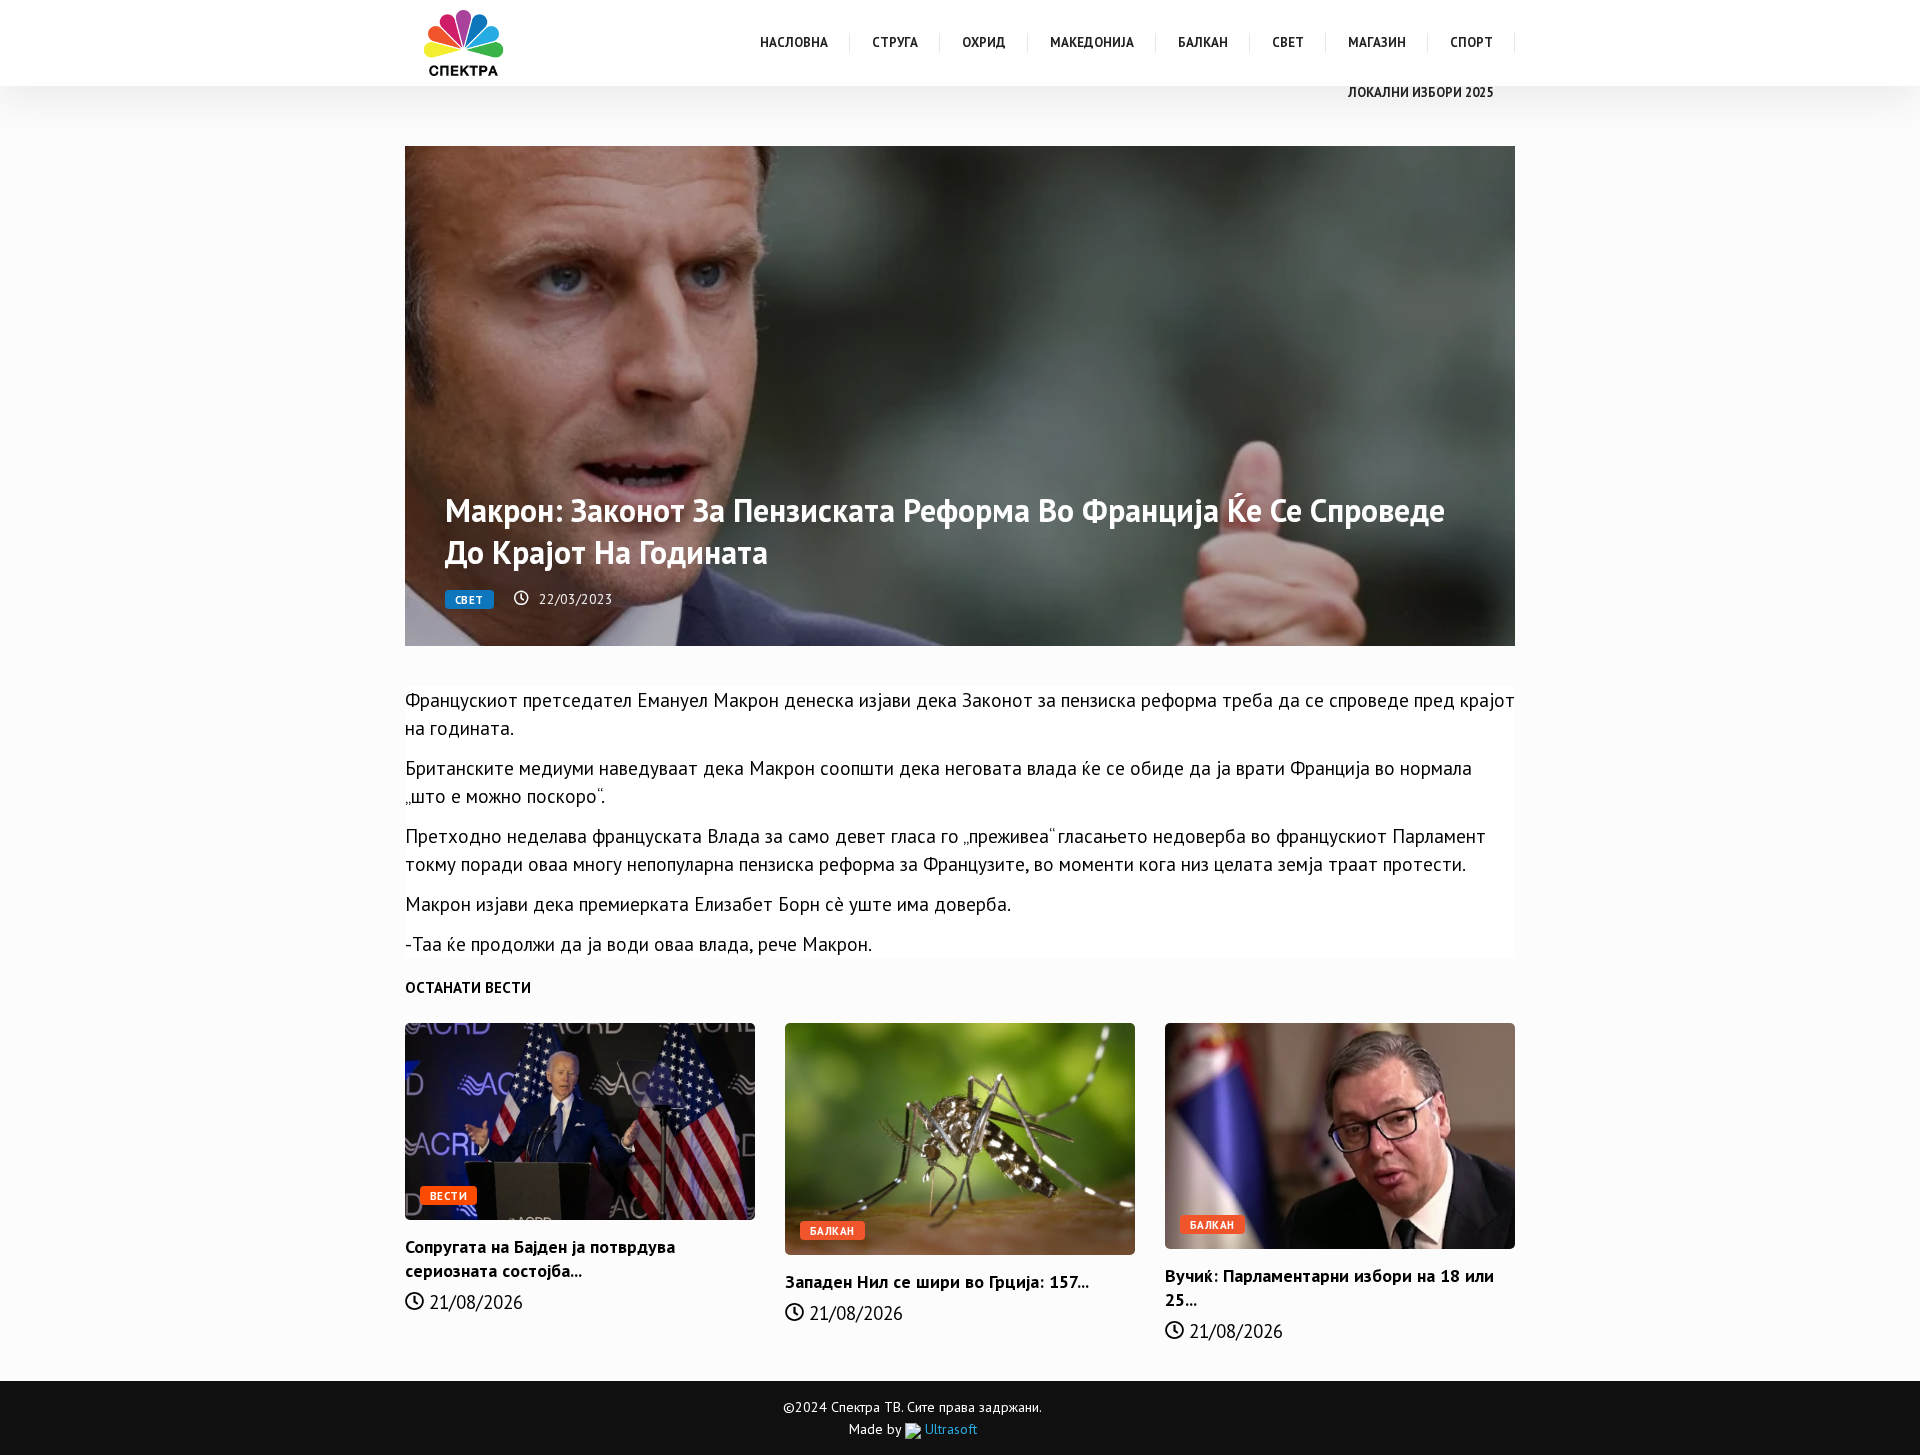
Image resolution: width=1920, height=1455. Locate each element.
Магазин (1377, 42)
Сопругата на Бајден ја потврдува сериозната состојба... (540, 1258)
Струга (895, 42)
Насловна (794, 42)
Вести (448, 1196)
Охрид (984, 42)
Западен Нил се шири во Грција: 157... (937, 1281)
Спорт (1471, 42)
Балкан (1203, 42)
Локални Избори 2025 (1420, 92)
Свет (1288, 42)
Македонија (1092, 42)
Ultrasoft (949, 1429)
